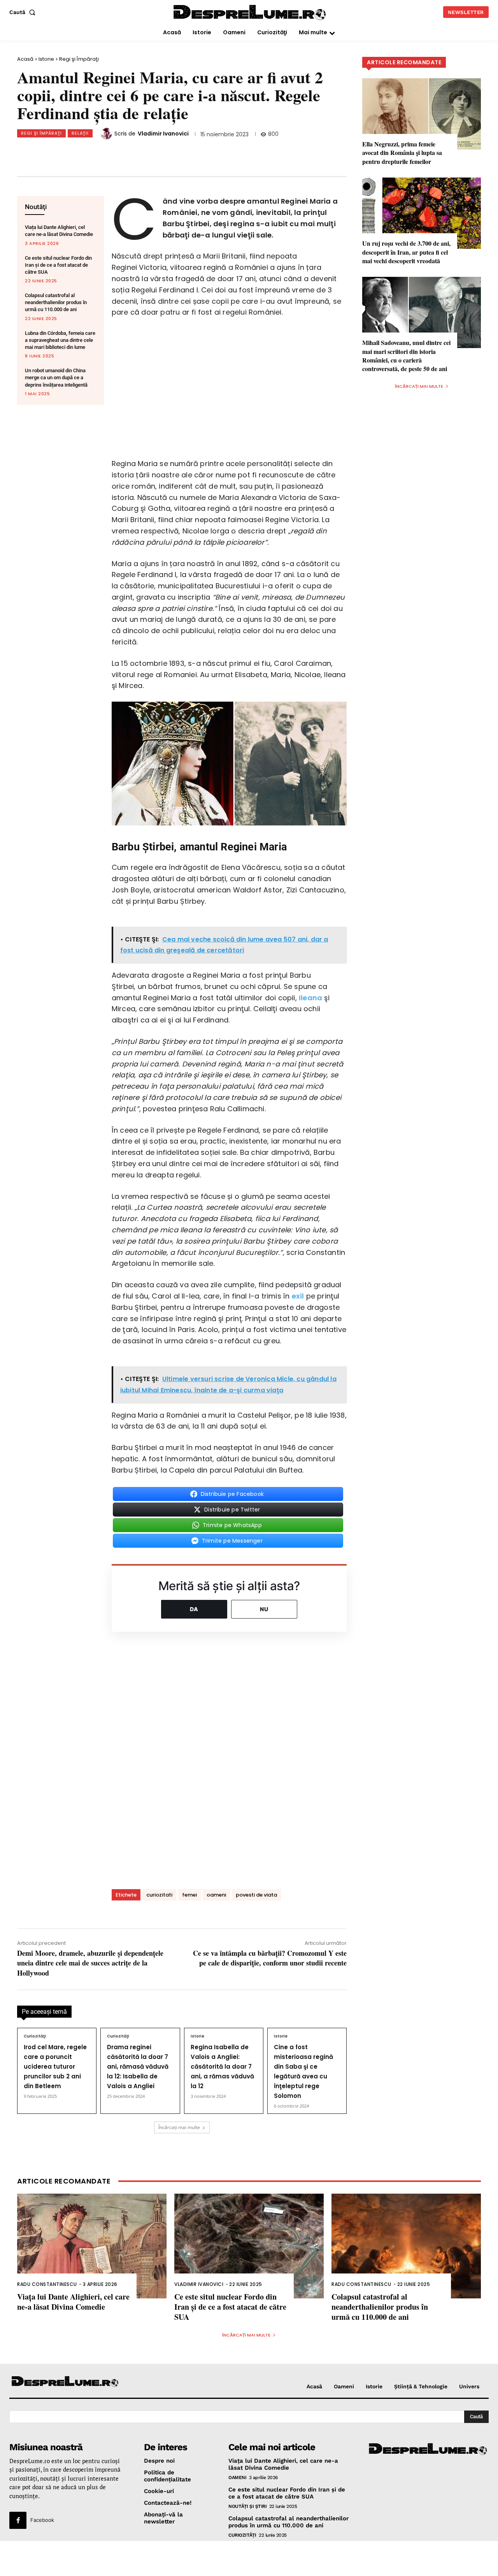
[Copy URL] (175, 153)
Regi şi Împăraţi (79, 59)
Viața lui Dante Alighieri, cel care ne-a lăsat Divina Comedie (73, 2302)
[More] (202, 153)
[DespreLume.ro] (251, 13)
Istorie (46, 59)
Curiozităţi (35, 2036)
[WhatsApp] (124, 153)
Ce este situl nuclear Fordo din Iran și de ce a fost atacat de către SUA (58, 265)
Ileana (310, 998)
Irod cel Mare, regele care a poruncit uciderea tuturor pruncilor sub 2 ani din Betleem (55, 2067)
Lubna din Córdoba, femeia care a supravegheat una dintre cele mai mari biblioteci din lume (60, 340)
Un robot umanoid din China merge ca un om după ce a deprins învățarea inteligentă (56, 377)
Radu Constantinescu (47, 2284)
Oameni (237, 2477)
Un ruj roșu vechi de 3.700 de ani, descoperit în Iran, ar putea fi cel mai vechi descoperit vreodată (406, 252)
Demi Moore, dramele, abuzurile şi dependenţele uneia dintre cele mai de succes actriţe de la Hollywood (90, 1963)
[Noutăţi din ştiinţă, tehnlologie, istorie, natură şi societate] (65, 2382)
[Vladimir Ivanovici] (107, 134)
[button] (24, 12)
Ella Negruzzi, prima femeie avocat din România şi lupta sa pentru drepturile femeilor (402, 153)
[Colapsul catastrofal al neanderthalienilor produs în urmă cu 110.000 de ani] (406, 2246)
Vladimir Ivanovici (163, 134)
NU (264, 1609)
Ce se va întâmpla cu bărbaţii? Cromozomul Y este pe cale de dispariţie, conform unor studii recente (270, 1958)
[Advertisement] (249, 2558)
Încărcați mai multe (179, 2127)
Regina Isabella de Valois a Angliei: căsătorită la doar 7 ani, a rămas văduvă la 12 (222, 2067)
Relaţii (80, 133)
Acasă (25, 59)
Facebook (42, 2520)
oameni (216, 1895)
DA (194, 1609)
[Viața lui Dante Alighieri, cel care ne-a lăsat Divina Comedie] (92, 2246)
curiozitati (159, 1895)
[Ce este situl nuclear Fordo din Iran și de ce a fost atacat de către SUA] (249, 2246)
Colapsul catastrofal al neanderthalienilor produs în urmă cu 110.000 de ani (56, 302)
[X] (98, 153)
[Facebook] (73, 153)
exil (298, 1296)
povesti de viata (256, 1895)
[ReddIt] (150, 153)
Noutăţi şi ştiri (247, 2506)
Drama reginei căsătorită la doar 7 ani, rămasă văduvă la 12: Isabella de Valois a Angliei (138, 2067)
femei (189, 1895)
